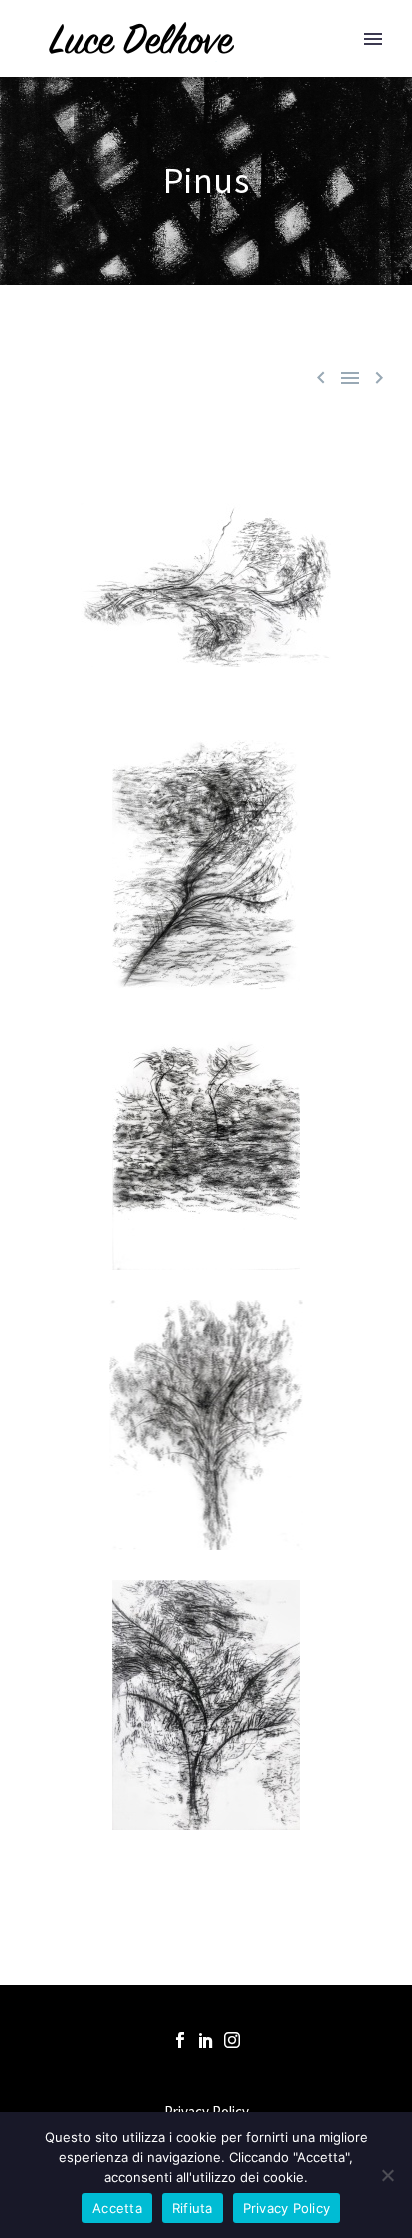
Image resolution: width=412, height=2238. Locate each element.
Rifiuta (192, 2208)
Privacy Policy (287, 2208)
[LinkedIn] (206, 2040)
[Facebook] (180, 2040)
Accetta (117, 2208)
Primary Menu (373, 39)
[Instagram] (232, 2040)
